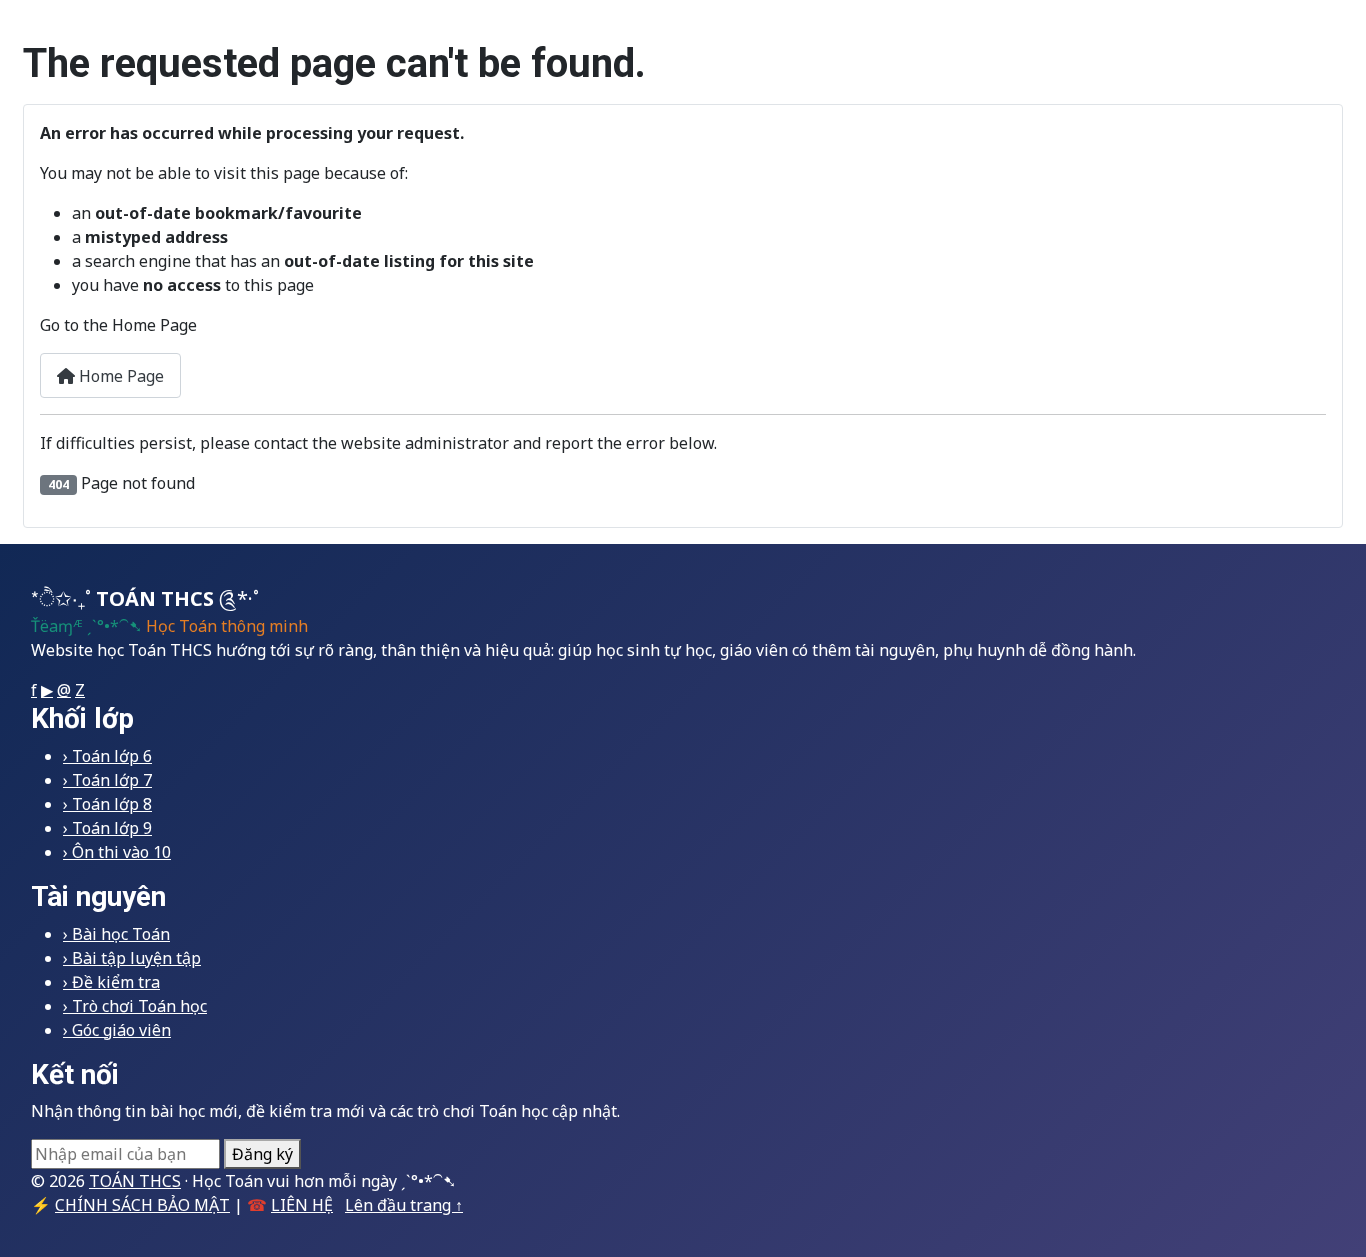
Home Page (119, 376)
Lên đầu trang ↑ (404, 1205)
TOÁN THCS (135, 1181)
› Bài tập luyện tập (132, 958)
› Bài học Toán (116, 934)
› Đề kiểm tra (111, 982)
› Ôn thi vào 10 (117, 852)
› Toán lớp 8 (107, 804)
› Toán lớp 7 (107, 780)
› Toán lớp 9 (107, 828)
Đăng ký (262, 1154)
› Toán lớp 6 (107, 756)
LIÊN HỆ (302, 1205)
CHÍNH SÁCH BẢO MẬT (142, 1205)
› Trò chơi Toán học (135, 1006)
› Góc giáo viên (117, 1030)
